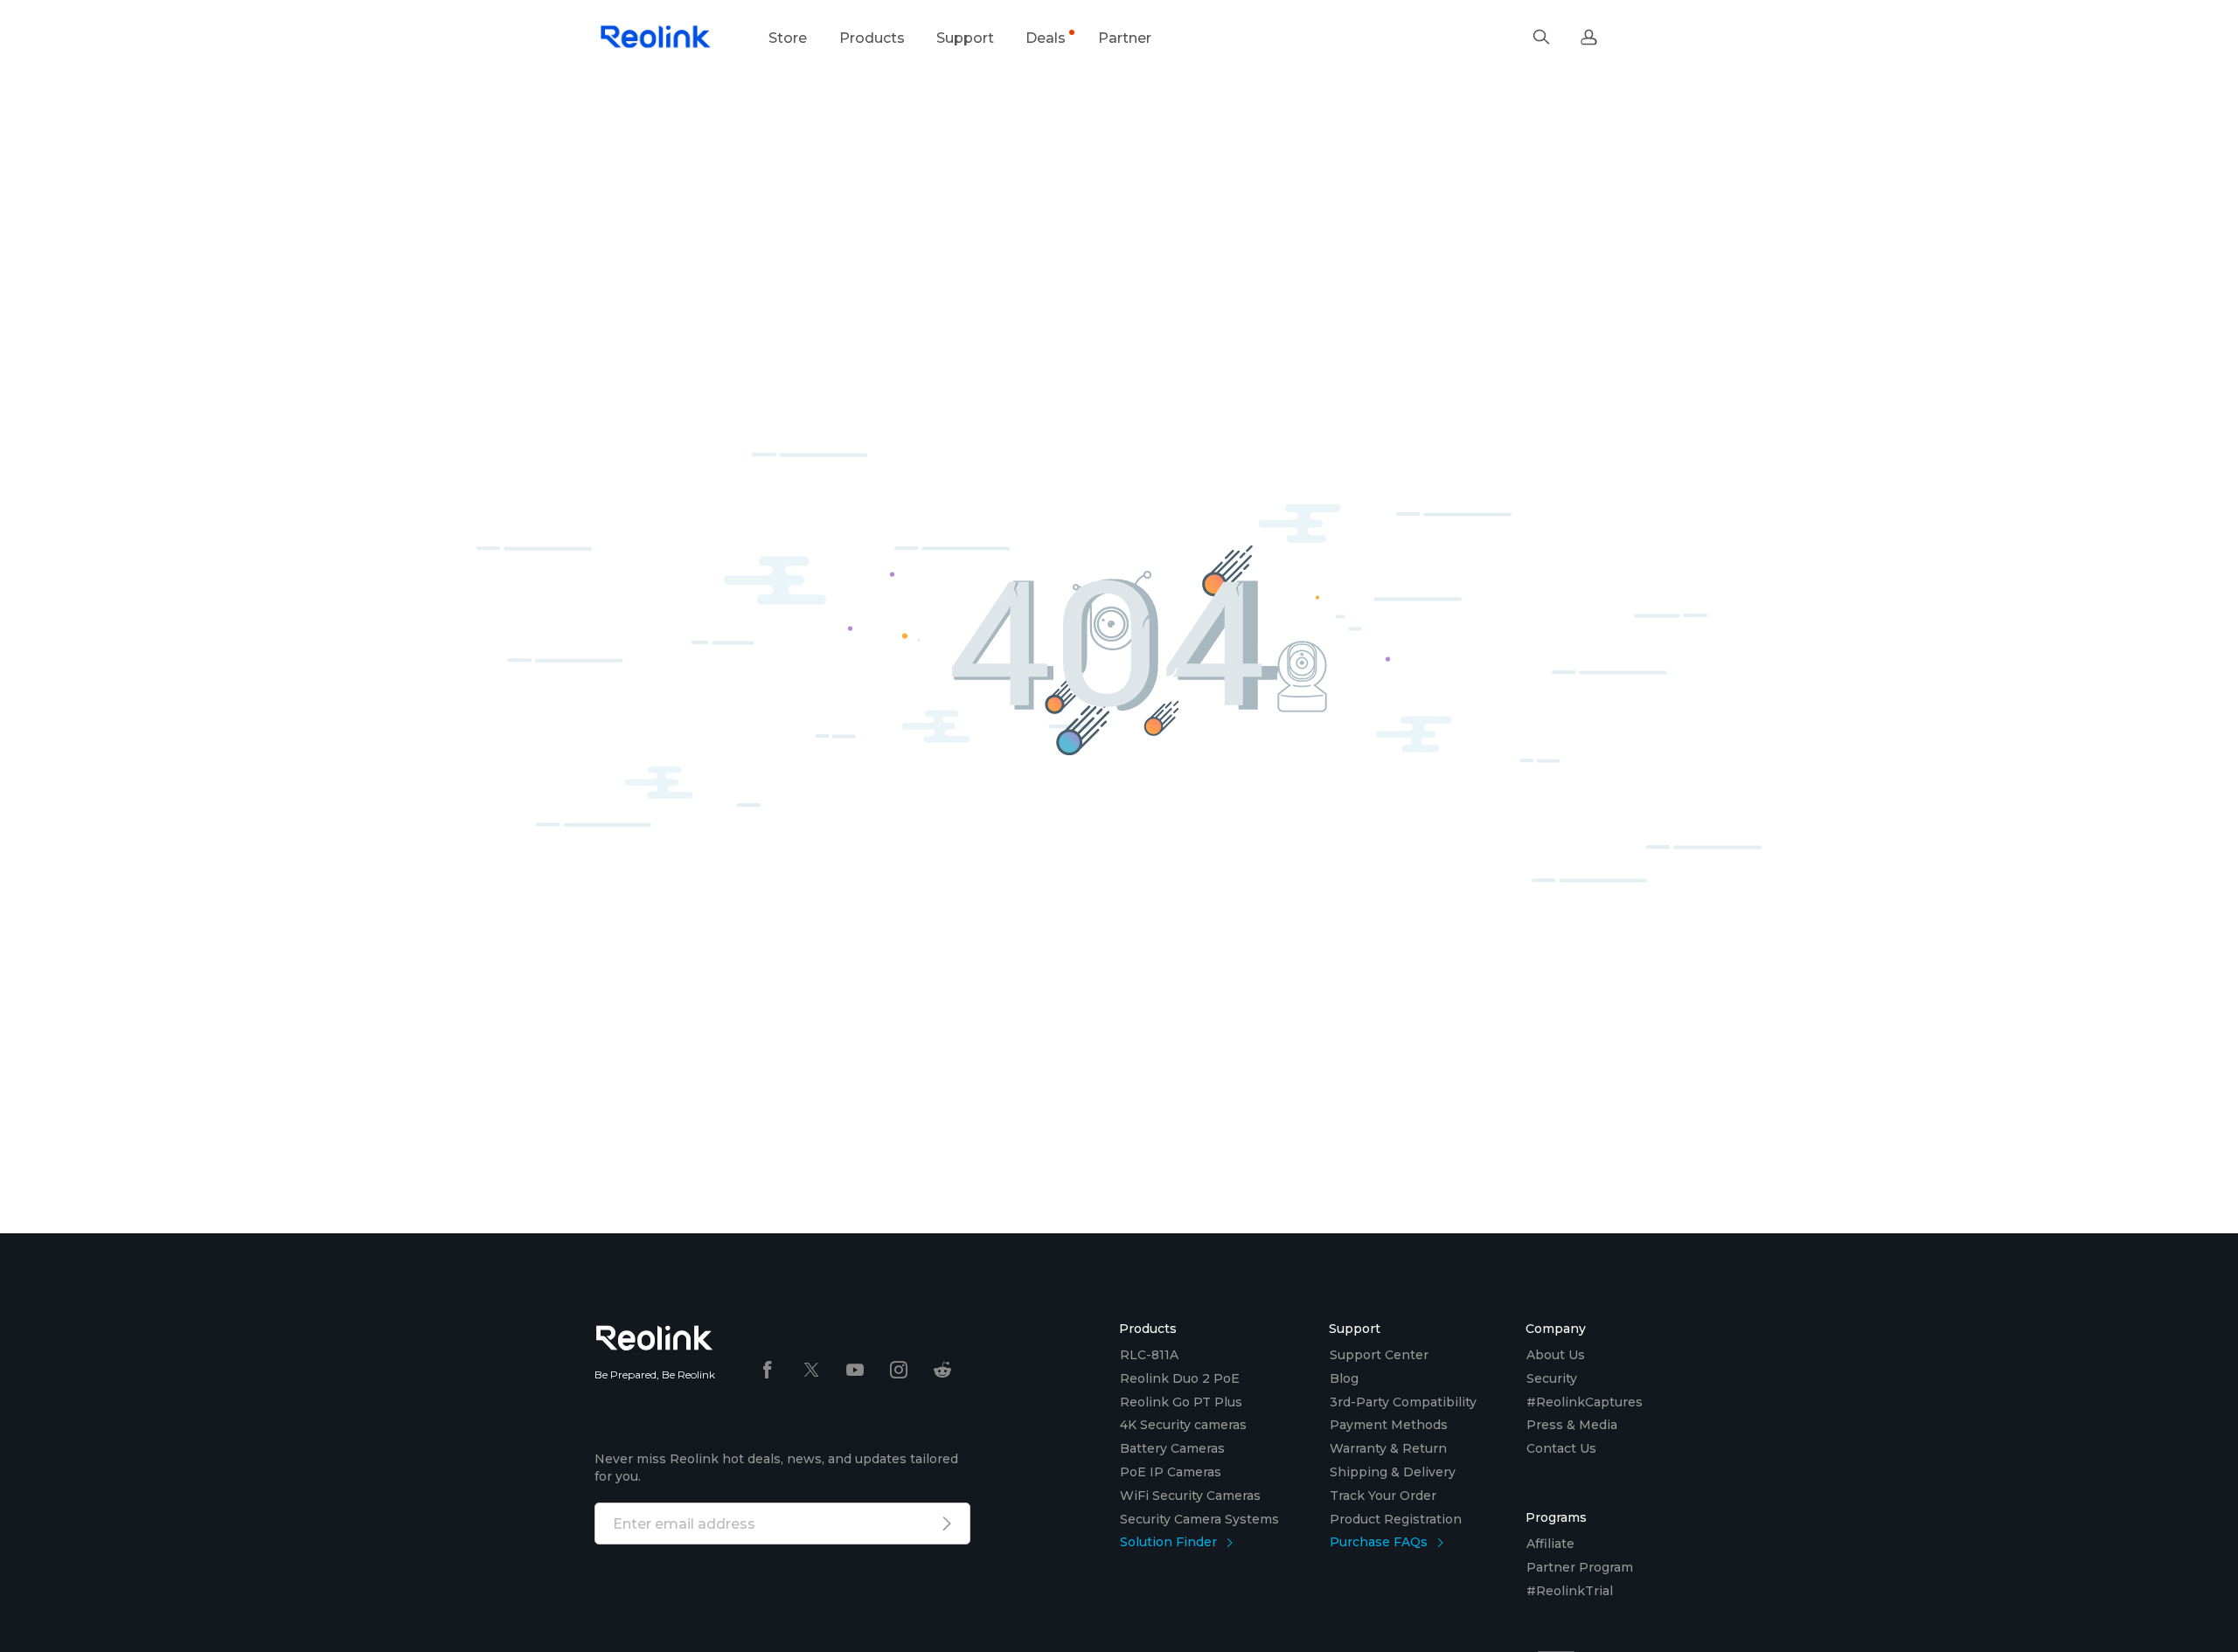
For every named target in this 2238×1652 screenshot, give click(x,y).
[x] (811, 1371)
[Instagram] (899, 1371)
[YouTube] (855, 1371)
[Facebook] (768, 1371)
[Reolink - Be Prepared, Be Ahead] (656, 38)
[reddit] (942, 1371)
